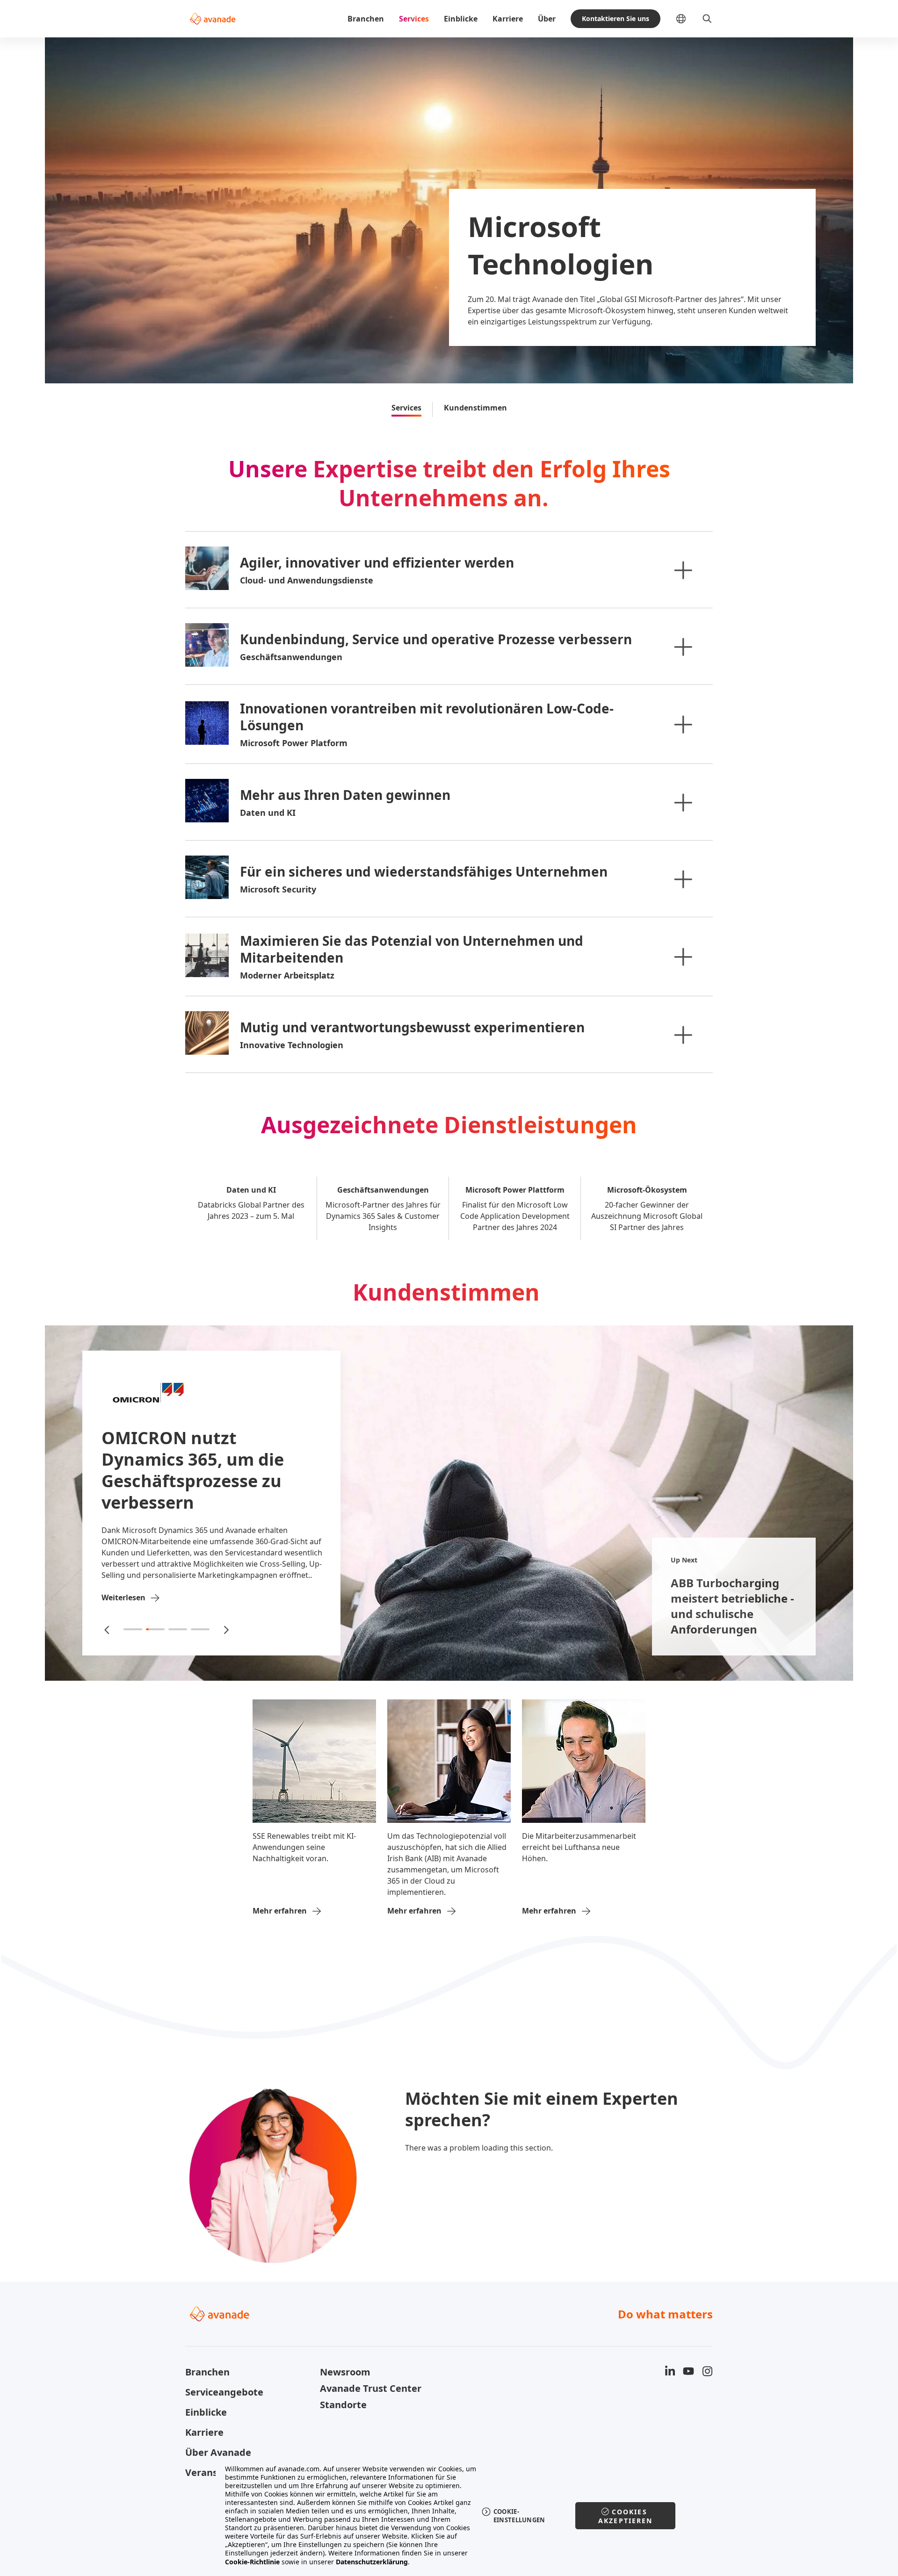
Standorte (343, 2405)
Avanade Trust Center (371, 2388)
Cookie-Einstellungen (519, 2516)
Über (547, 19)
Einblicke (461, 19)
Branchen (366, 19)
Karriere (508, 19)
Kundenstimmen (475, 408)
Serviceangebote (224, 2392)
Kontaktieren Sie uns (616, 18)
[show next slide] (225, 1629)
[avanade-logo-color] (213, 19)
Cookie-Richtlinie (252, 2562)
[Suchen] (707, 19)
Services (414, 19)
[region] (449, 2515)
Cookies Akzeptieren (626, 2516)
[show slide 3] (178, 1629)
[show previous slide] (108, 1629)
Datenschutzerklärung (372, 2562)
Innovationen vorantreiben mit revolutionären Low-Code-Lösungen (427, 717)
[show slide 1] (133, 1629)
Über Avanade (218, 2452)
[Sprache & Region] (688, 19)
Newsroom (345, 2372)
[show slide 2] (155, 1629)
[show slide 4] (200, 1629)
